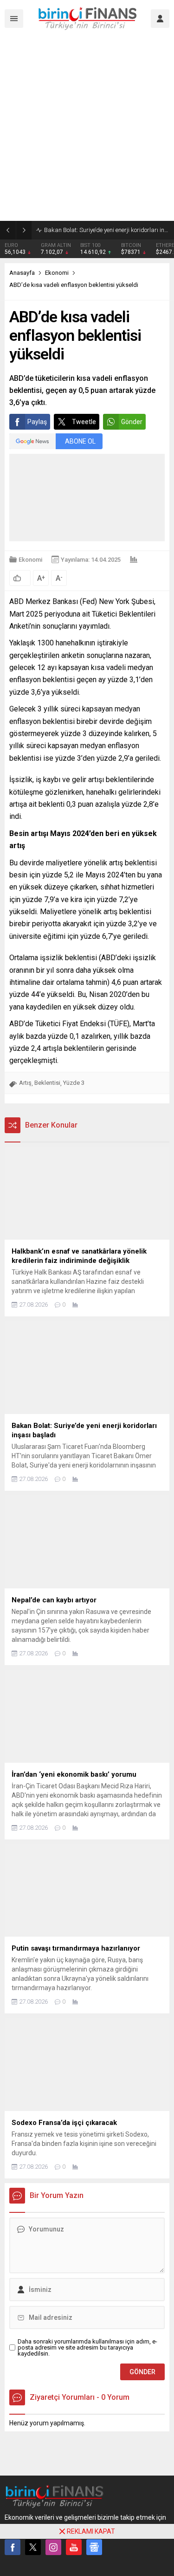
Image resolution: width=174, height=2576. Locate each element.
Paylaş (37, 422)
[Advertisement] (87, 129)
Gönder (132, 422)
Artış (25, 1083)
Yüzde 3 (74, 1083)
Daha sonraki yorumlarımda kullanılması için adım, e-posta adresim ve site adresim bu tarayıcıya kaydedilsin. (87, 2347)
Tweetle (84, 422)
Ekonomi (57, 273)
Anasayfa (22, 273)
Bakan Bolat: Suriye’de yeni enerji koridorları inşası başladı (107, 230)
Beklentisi (47, 1083)
